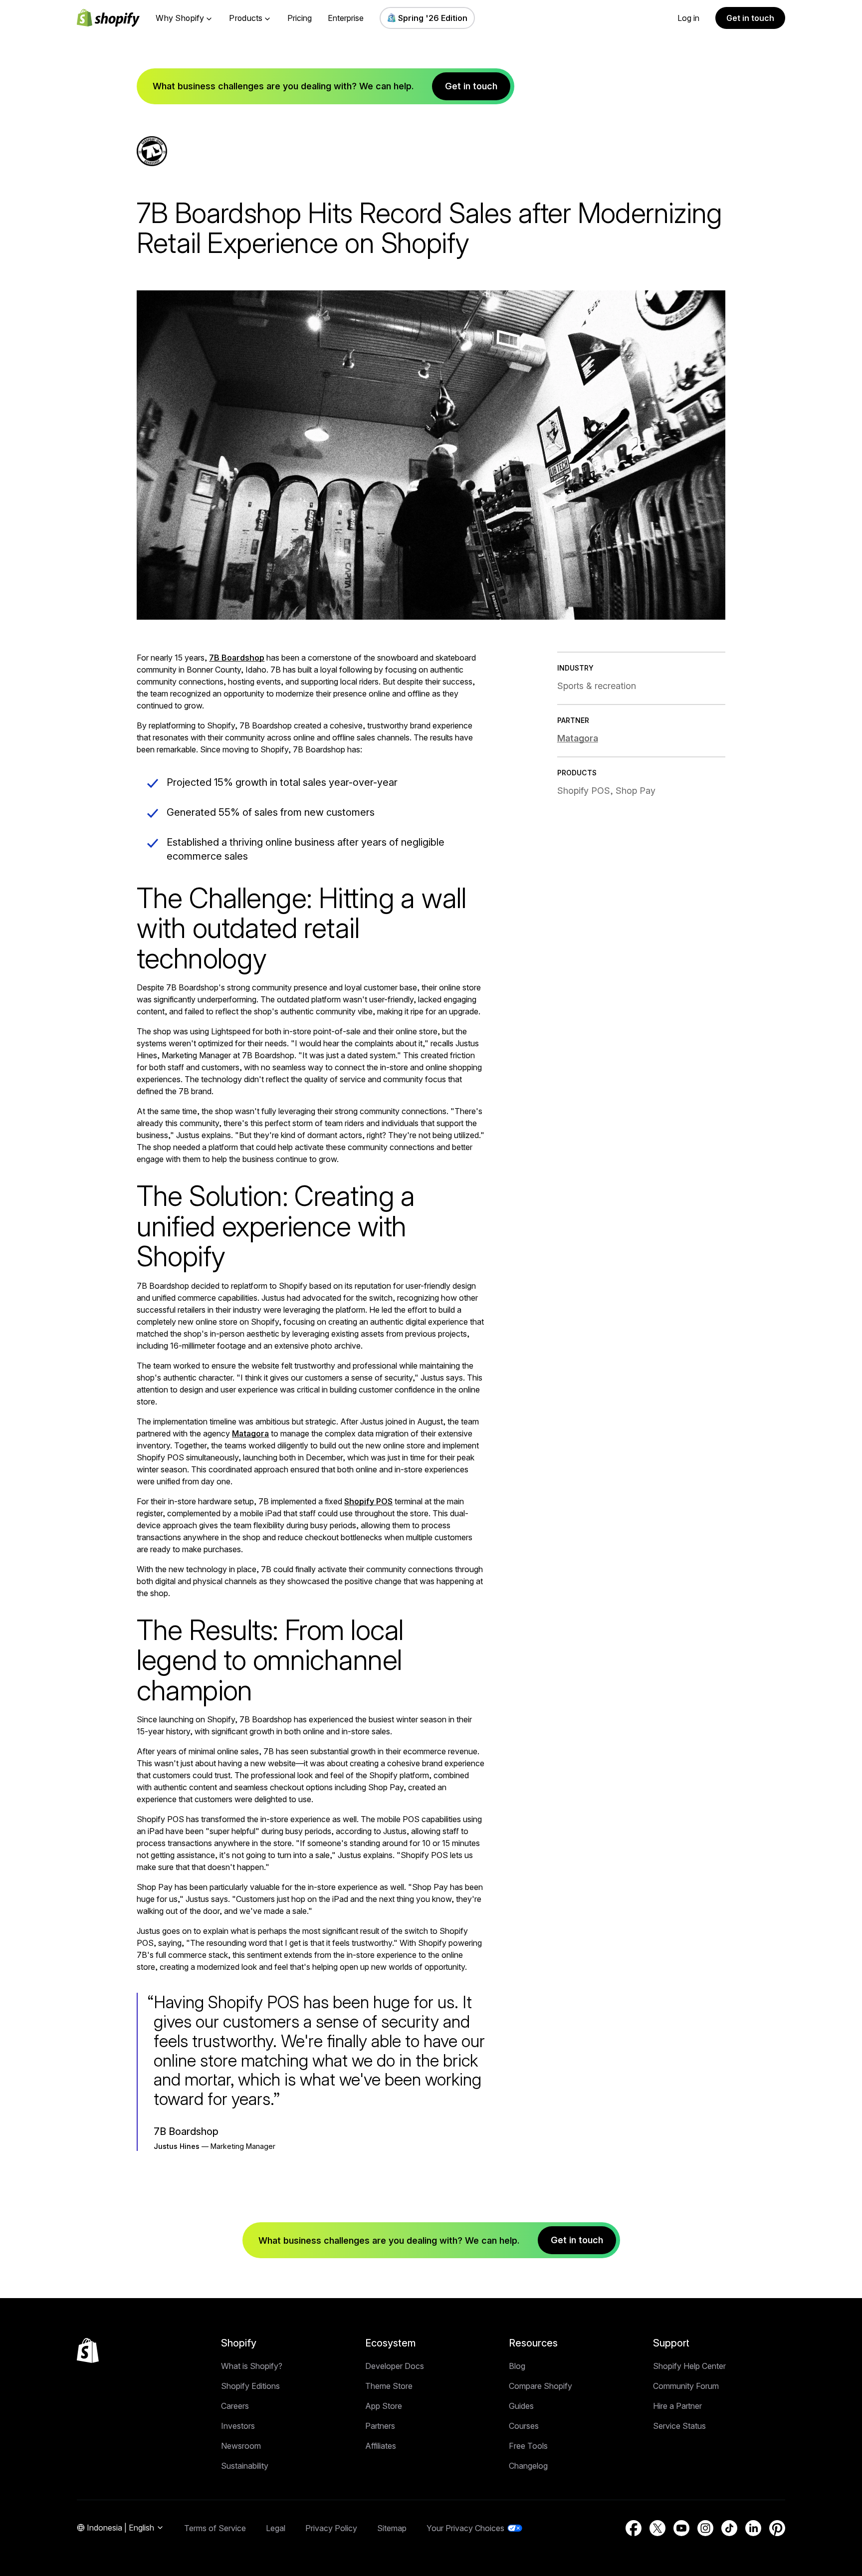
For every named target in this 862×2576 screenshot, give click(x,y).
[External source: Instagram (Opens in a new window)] (705, 2528)
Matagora (250, 1433)
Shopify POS (368, 1501)
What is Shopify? (252, 2366)
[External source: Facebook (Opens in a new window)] (634, 2528)
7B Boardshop (237, 658)
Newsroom (241, 2446)
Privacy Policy (331, 2528)
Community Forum (686, 2386)
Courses (524, 2426)
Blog (517, 2366)
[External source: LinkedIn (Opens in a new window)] (753, 2528)
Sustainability (245, 2466)
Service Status (679, 2426)
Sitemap (392, 2528)
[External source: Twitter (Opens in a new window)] (657, 2528)
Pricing (300, 18)
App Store (384, 2406)
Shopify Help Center (689, 2366)
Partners (380, 2426)
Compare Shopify (540, 2386)
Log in (688, 18)
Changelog (528, 2466)
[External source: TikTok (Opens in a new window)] (729, 2528)
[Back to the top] (88, 2350)
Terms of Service (215, 2528)
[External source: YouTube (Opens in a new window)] (681, 2528)
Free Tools (528, 2446)
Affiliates (381, 2446)
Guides (521, 2406)
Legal (276, 2528)
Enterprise (346, 18)
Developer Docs (395, 2366)
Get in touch (750, 18)
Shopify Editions (250, 2386)
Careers (235, 2406)
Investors (238, 2426)
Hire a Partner (677, 2406)
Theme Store (389, 2386)
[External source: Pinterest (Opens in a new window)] (777, 2528)
